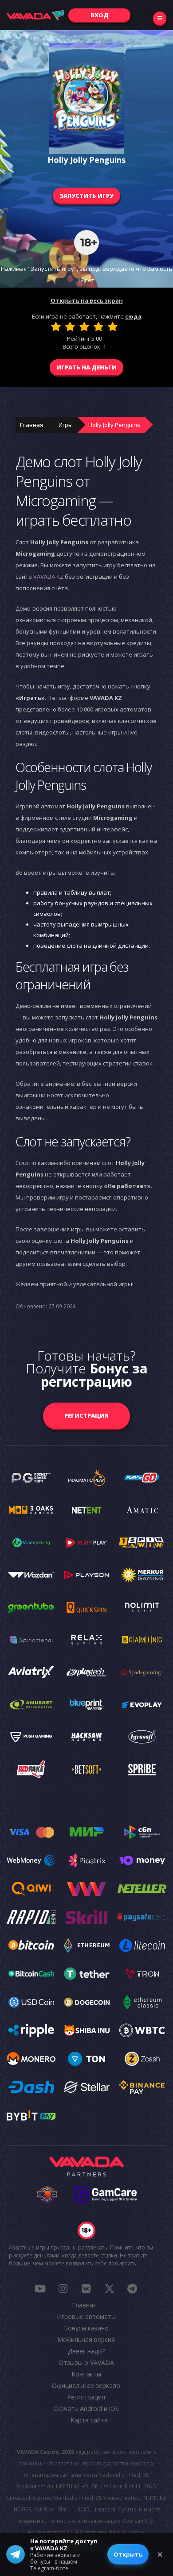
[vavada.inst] (63, 2288)
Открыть (128, 2554)
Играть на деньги (86, 367)
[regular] (84, 327)
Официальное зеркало (86, 2386)
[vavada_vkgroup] (86, 2288)
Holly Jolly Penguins (114, 425)
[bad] (56, 327)
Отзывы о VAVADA (86, 2363)
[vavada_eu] (109, 2288)
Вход (100, 15)
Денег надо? (86, 2351)
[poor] (70, 327)
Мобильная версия (86, 2340)
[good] (98, 327)
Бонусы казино (86, 2328)
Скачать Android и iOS (86, 2409)
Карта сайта (89, 2420)
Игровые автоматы (86, 2316)
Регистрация (86, 1415)
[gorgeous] (113, 327)
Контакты (86, 2374)
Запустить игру (86, 196)
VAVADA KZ (48, 577)
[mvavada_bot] (132, 2288)
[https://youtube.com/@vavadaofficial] (40, 2288)
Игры (66, 425)
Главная (31, 425)
